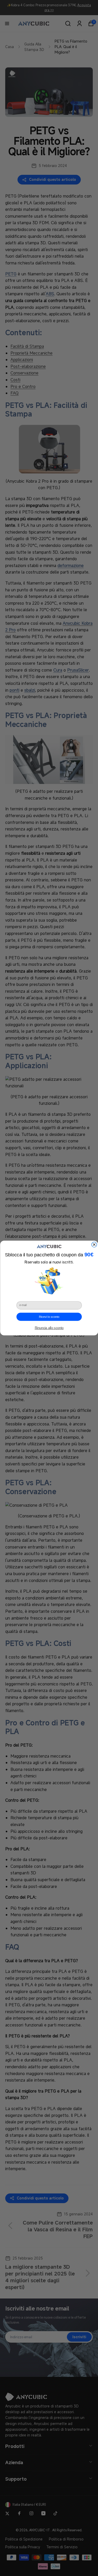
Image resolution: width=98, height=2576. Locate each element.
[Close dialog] (94, 1245)
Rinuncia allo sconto (49, 1328)
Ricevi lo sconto (49, 1317)
